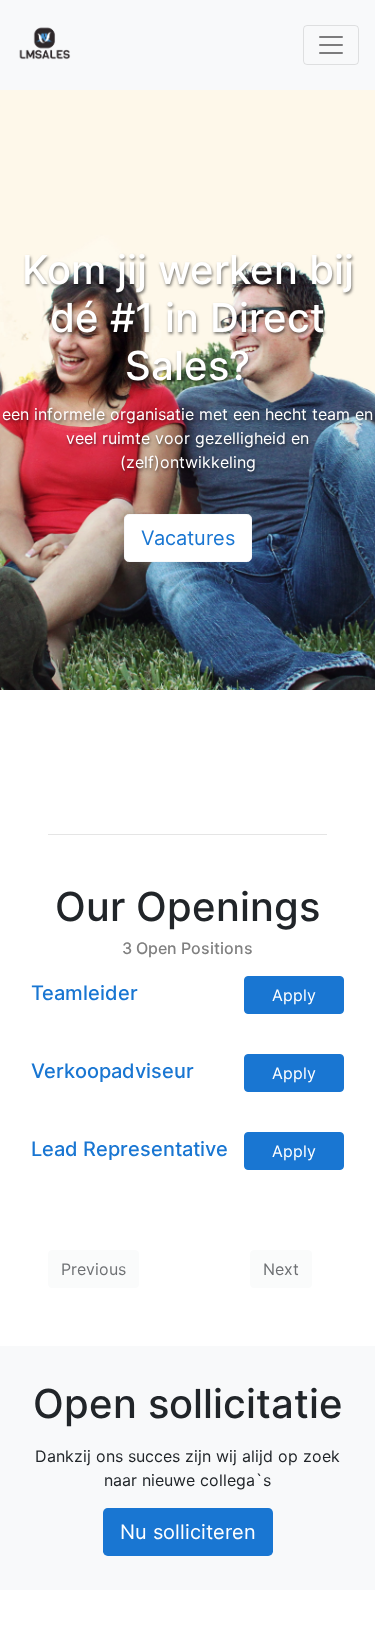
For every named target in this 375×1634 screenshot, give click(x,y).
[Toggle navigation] (331, 45)
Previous (93, 1269)
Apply (294, 995)
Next (281, 1269)
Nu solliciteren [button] (188, 1532)
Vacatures (188, 538)
